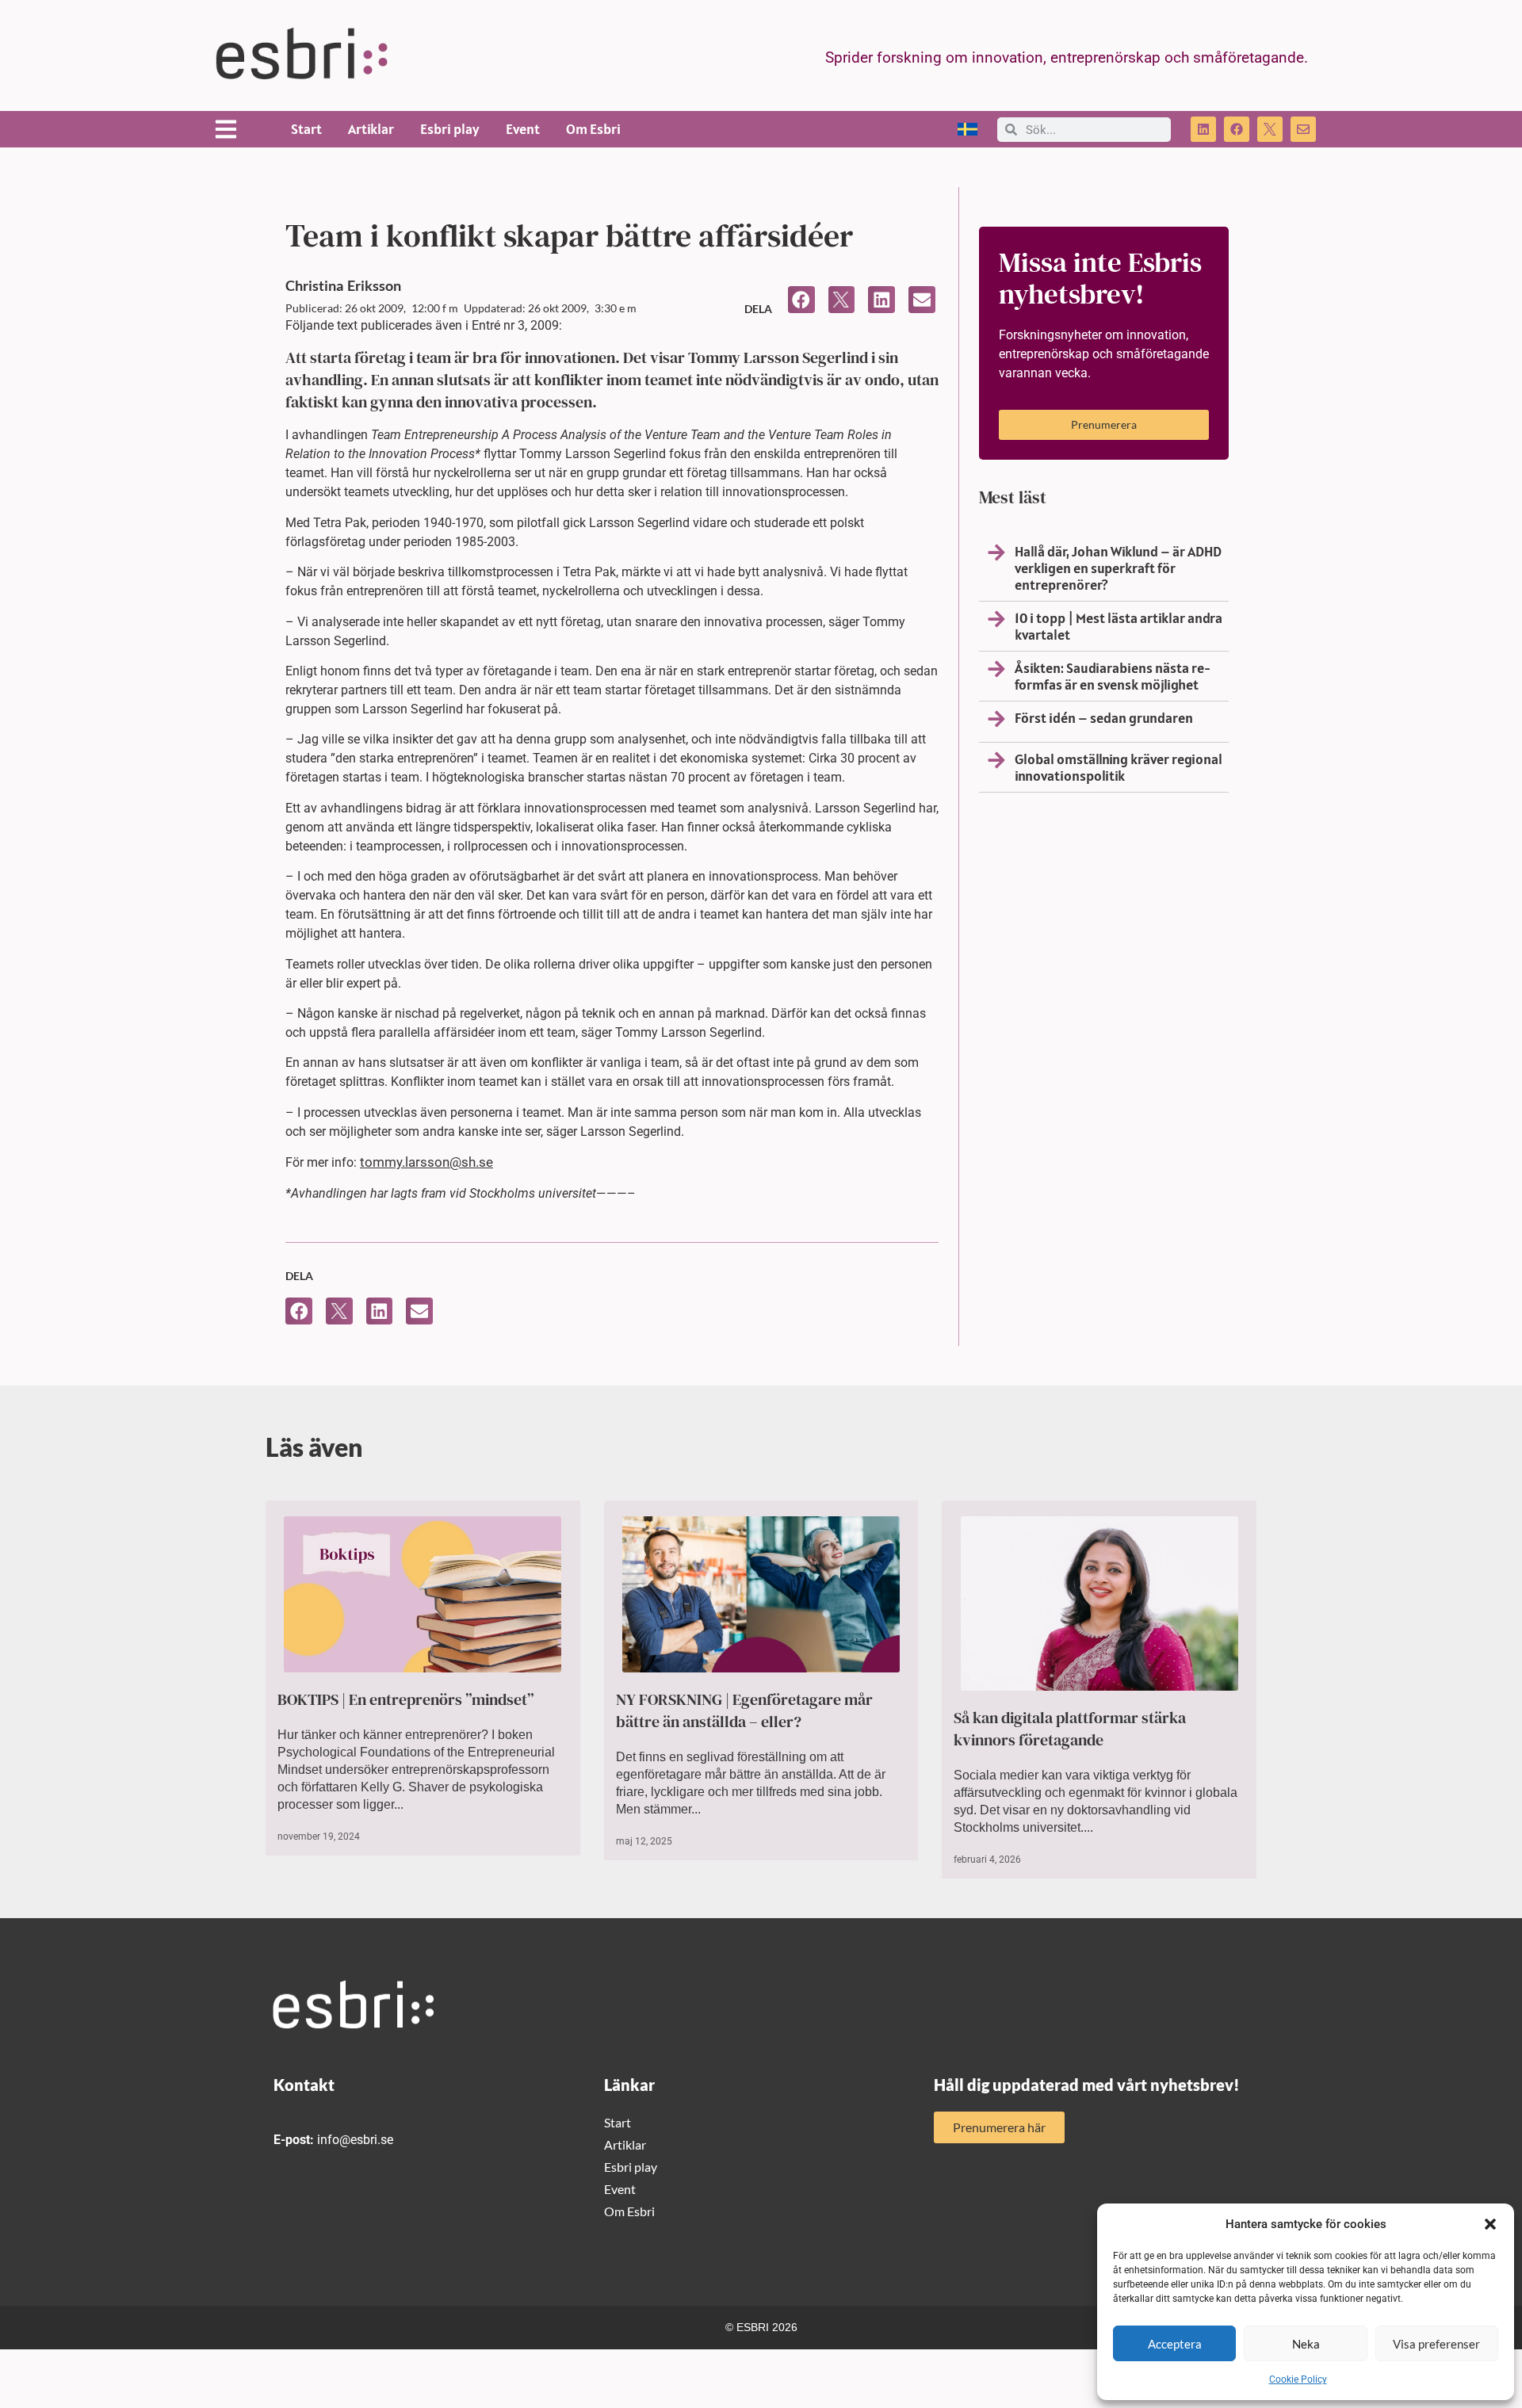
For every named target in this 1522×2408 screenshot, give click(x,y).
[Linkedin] (1203, 129)
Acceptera (1175, 2344)
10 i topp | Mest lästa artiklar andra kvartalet (1119, 626)
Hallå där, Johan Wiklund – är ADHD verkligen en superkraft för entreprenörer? (1118, 568)
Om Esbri (593, 129)
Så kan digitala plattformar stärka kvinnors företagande (1070, 1729)
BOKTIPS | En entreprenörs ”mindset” (406, 1699)
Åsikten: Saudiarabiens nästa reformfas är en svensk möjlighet (1113, 676)
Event (523, 129)
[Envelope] (1303, 129)
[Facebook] (1237, 129)
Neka (1306, 2344)
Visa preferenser (1436, 2344)
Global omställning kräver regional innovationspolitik (1119, 767)
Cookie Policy (1298, 2379)
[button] (1490, 2224)
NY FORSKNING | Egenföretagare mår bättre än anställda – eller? (744, 1710)
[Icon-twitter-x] (1270, 129)
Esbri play (450, 129)
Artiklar (371, 129)
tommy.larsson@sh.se (426, 1162)
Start (306, 129)
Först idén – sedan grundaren (1104, 718)
